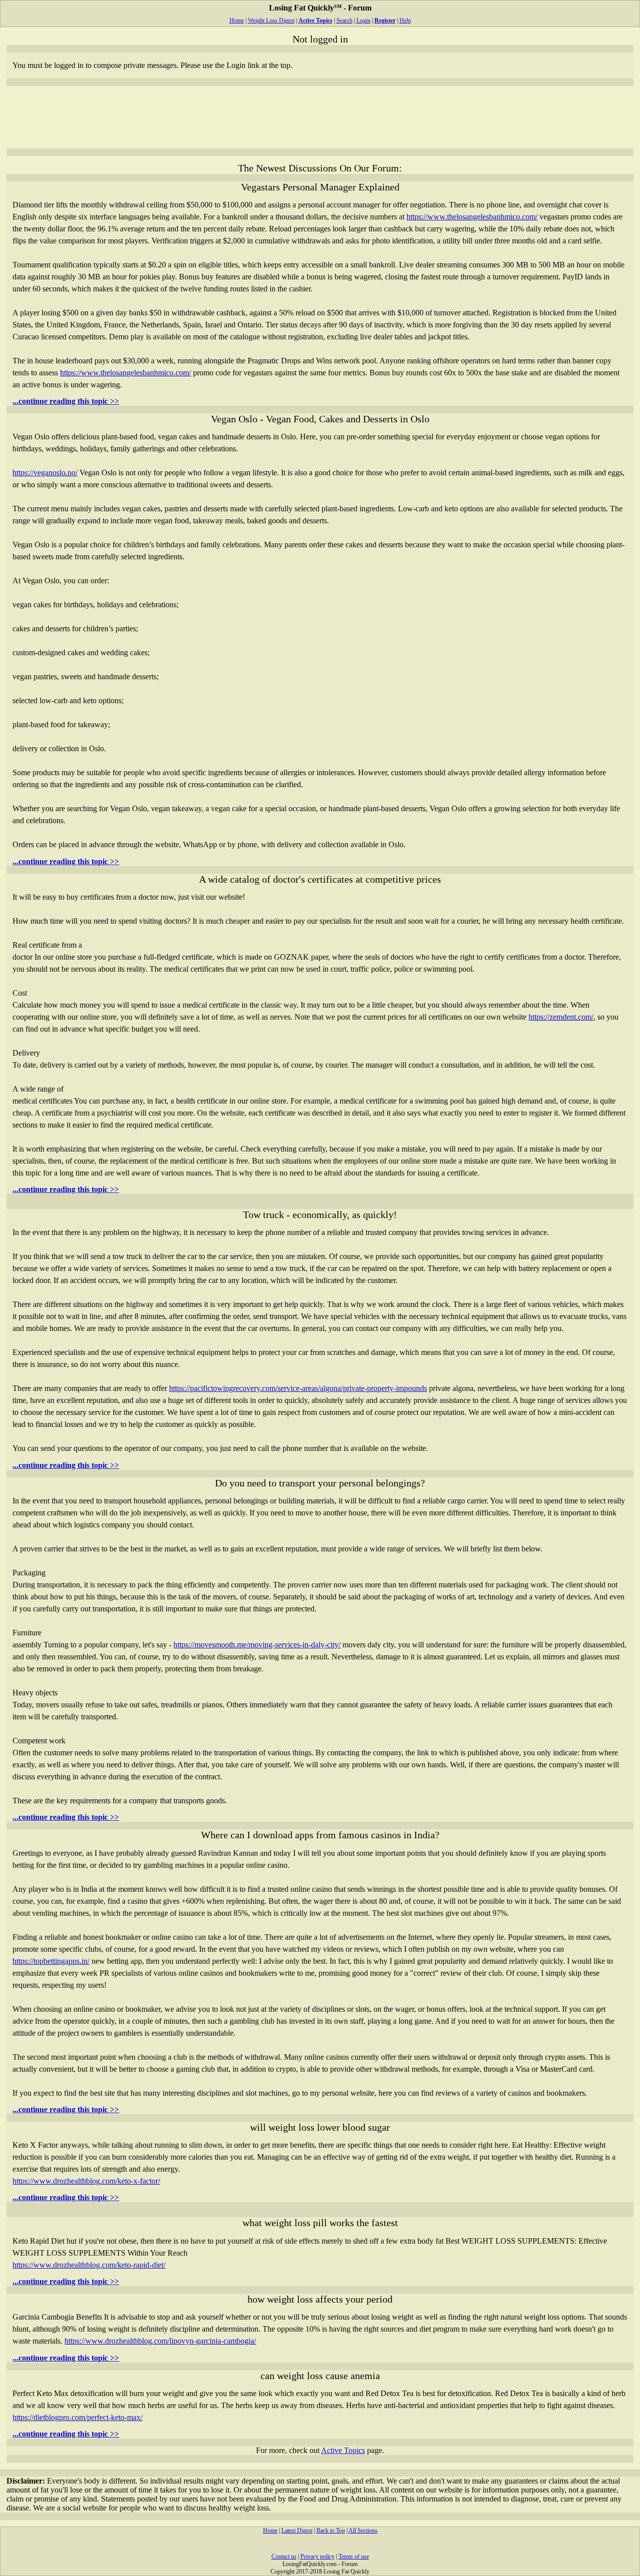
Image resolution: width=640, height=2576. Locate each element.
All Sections (363, 2531)
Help (405, 20)
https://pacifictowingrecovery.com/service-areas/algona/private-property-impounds (298, 1388)
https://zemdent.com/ (561, 1017)
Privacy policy (317, 2557)
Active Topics (343, 2450)
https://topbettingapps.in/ (51, 1961)
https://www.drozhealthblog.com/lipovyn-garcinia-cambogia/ (160, 2341)
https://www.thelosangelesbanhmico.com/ (472, 217)
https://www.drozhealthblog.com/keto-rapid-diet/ (89, 2265)
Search (344, 20)
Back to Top (331, 2531)
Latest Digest (297, 2531)
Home (237, 20)
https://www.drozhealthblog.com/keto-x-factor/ (86, 2181)
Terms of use (354, 2557)
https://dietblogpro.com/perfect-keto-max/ (77, 2417)
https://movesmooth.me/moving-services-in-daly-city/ (257, 1645)
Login (363, 20)
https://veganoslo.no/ (45, 473)
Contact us (284, 2557)
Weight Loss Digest (271, 20)
